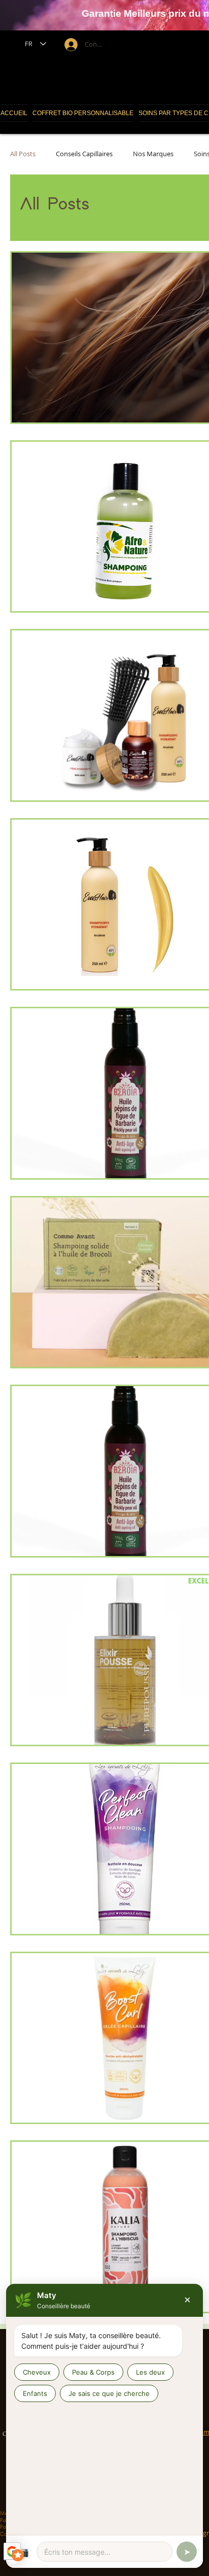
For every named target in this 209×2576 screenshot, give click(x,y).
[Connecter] (70, 45)
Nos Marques (153, 154)
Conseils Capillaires (84, 154)
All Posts (23, 154)
